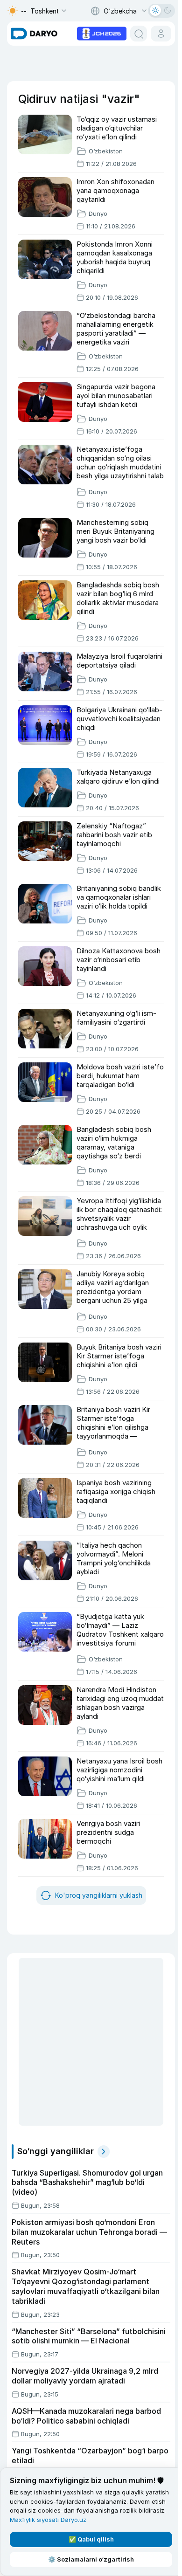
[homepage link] (34, 34)
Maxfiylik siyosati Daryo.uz (48, 2520)
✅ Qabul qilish (91, 2539)
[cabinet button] (161, 34)
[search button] (139, 34)
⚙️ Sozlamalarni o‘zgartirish (91, 2559)
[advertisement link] (102, 33)
